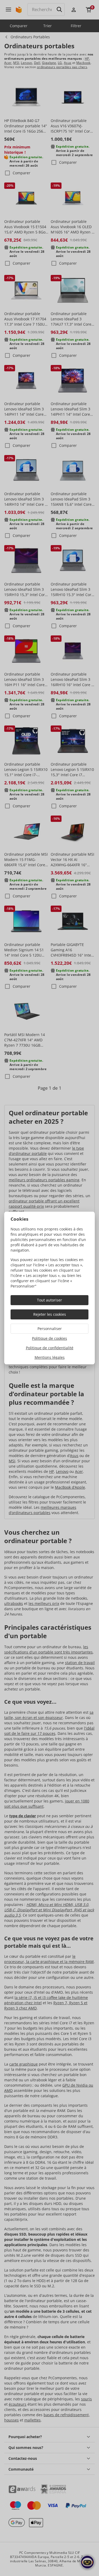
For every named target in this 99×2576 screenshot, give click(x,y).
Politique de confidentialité (50, 1348)
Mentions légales (50, 1357)
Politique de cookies (49, 1338)
